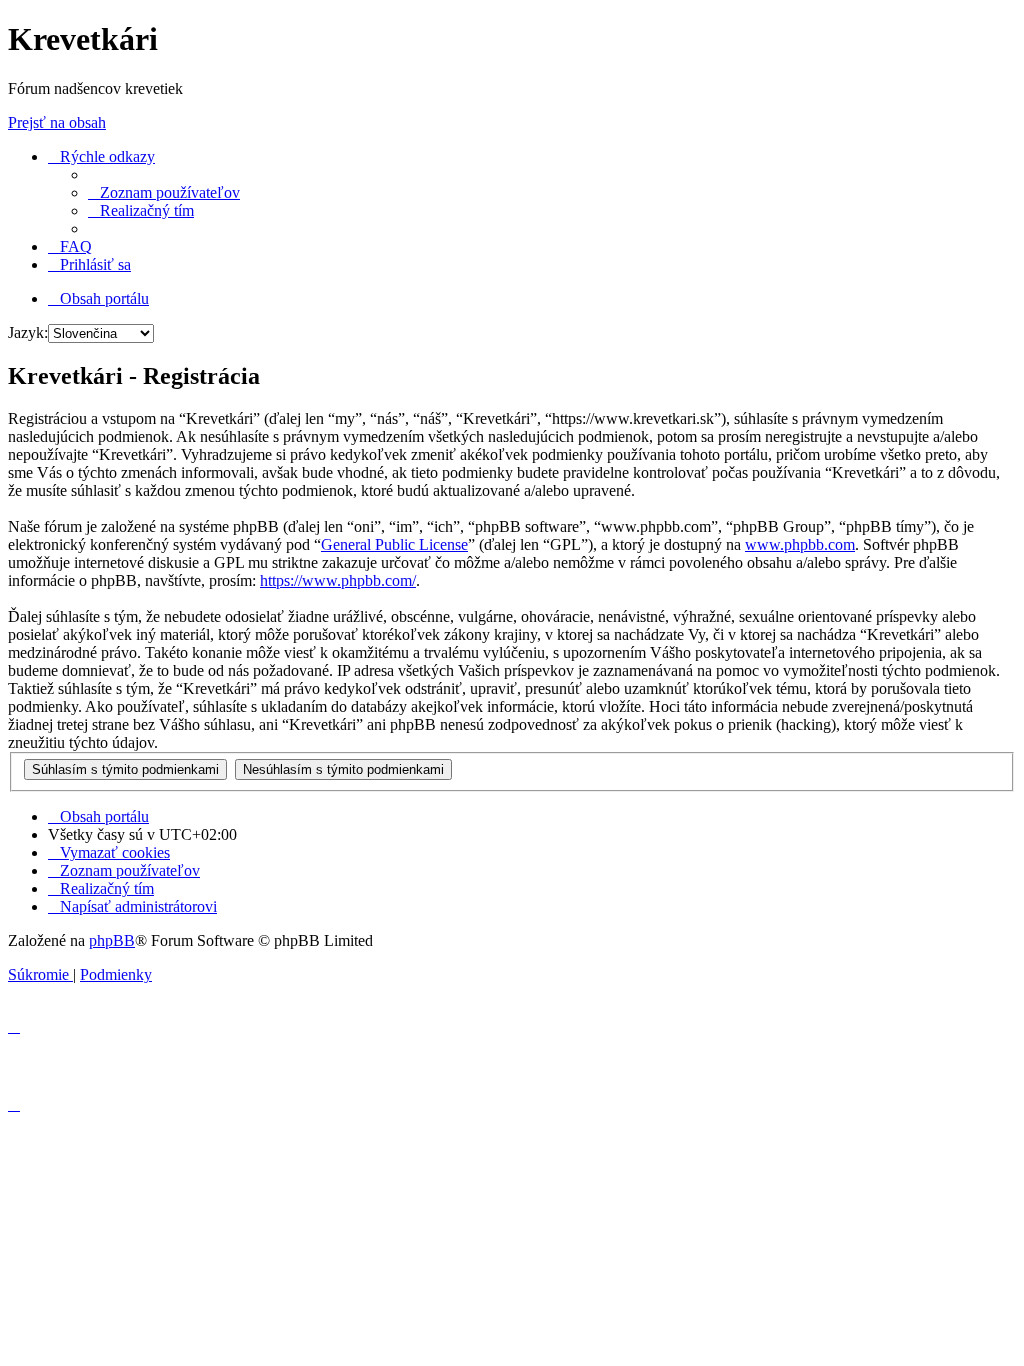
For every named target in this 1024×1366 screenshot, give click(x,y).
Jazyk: (28, 332)
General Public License (394, 544)
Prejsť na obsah (57, 122)
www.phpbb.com (800, 544)
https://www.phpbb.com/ (338, 580)
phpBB (112, 940)
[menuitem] (164, 192)
